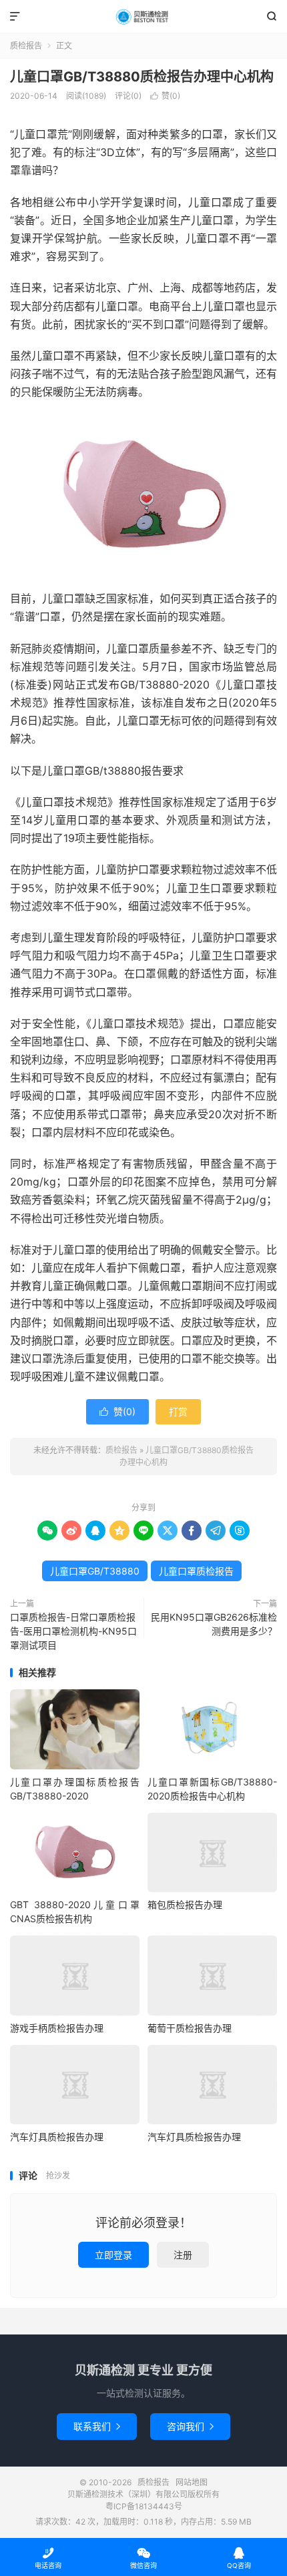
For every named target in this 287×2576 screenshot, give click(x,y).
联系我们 (97, 2426)
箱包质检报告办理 (185, 1904)
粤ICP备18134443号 (144, 2506)
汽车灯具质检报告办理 (57, 2137)
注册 (183, 2255)
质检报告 (143, 17)
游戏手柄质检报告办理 (57, 2028)
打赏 (178, 1411)
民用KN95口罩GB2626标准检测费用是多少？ (214, 1624)
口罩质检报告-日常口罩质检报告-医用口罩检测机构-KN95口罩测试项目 (73, 1631)
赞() (165, 96)
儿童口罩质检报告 (196, 1571)
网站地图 (192, 2482)
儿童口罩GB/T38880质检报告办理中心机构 (142, 77)
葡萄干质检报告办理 (190, 2028)
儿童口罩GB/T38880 (95, 1571)
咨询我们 (190, 2426)
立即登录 (113, 2255)
